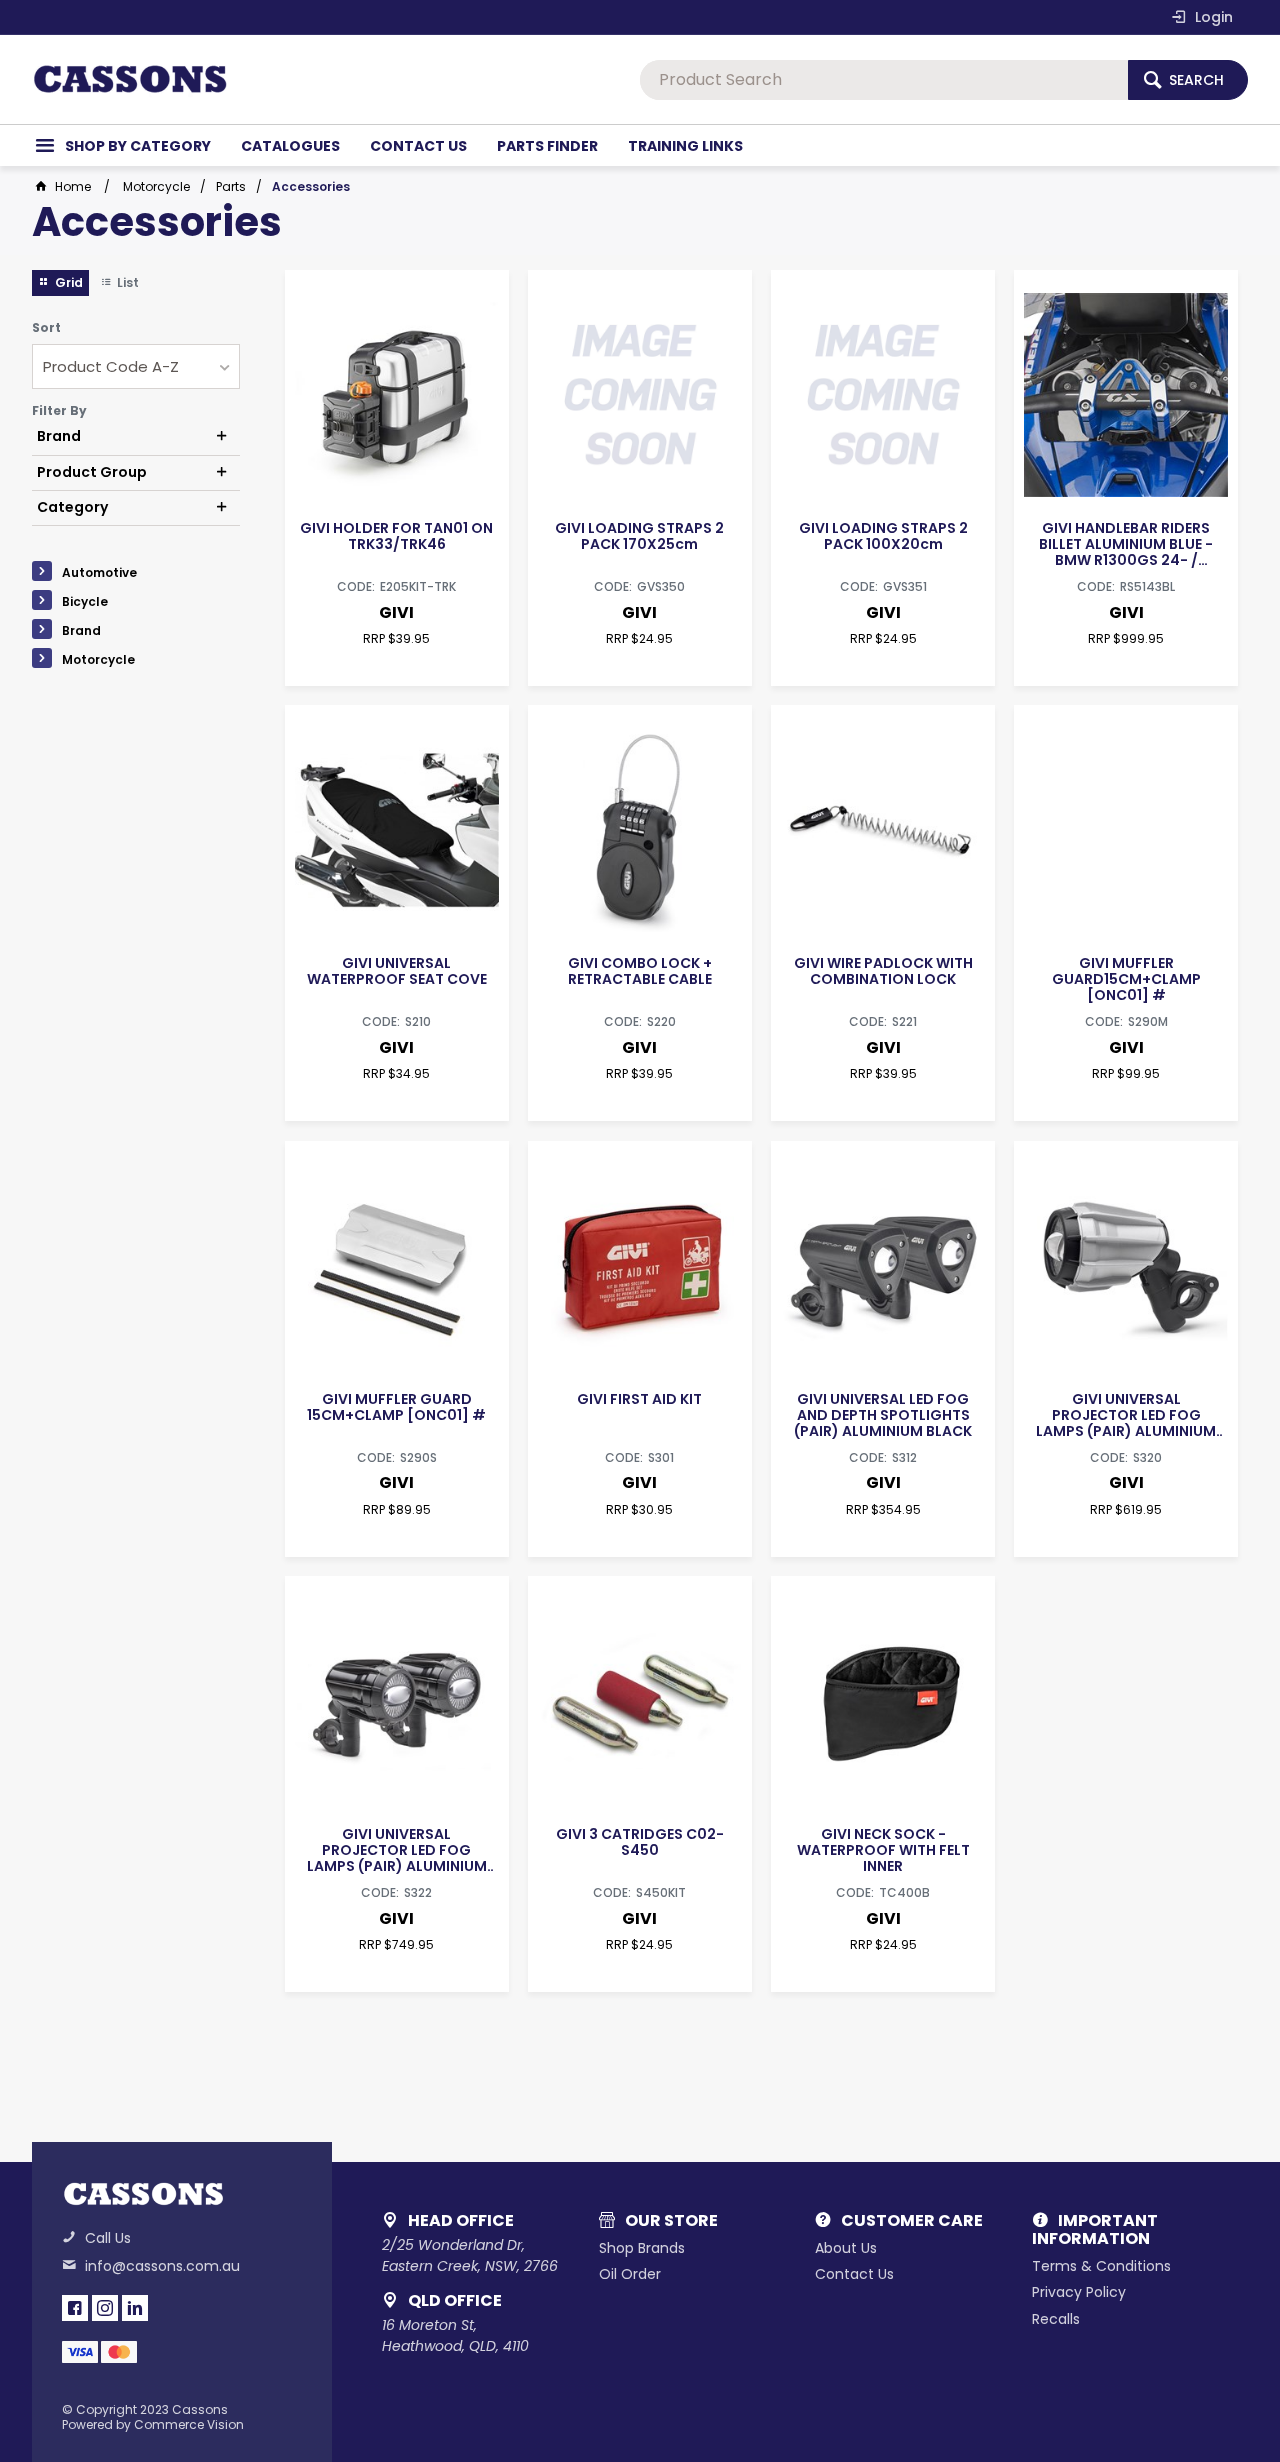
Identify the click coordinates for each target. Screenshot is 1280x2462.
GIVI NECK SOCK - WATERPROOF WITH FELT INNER (883, 1850)
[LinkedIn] (135, 2308)
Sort (46, 328)
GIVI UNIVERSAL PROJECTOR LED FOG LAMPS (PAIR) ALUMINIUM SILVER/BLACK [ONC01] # (1126, 1415)
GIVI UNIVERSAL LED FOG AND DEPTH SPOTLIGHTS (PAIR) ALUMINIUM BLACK (883, 1415)
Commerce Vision (189, 2424)
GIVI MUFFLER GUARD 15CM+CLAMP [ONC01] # (396, 1407)
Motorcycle (98, 659)
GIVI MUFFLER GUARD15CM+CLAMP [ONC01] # (1126, 979)
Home (73, 186)
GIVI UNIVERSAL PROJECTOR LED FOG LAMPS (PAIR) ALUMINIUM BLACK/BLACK (397, 1850)
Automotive (99, 572)
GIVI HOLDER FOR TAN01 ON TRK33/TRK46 (396, 536)
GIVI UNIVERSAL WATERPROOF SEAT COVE (397, 971)
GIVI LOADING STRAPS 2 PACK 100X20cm (883, 536)
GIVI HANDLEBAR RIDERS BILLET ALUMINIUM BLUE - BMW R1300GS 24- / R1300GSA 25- (1126, 544)
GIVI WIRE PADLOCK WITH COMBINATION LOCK (883, 971)
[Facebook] (75, 2308)
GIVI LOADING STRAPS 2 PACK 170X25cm (639, 536)
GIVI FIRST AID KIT (639, 1399)
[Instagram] (105, 2308)
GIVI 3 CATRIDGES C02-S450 (640, 1842)
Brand (81, 630)
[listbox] (136, 366)
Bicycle (85, 601)
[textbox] (884, 80)
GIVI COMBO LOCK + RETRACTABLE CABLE (640, 971)
